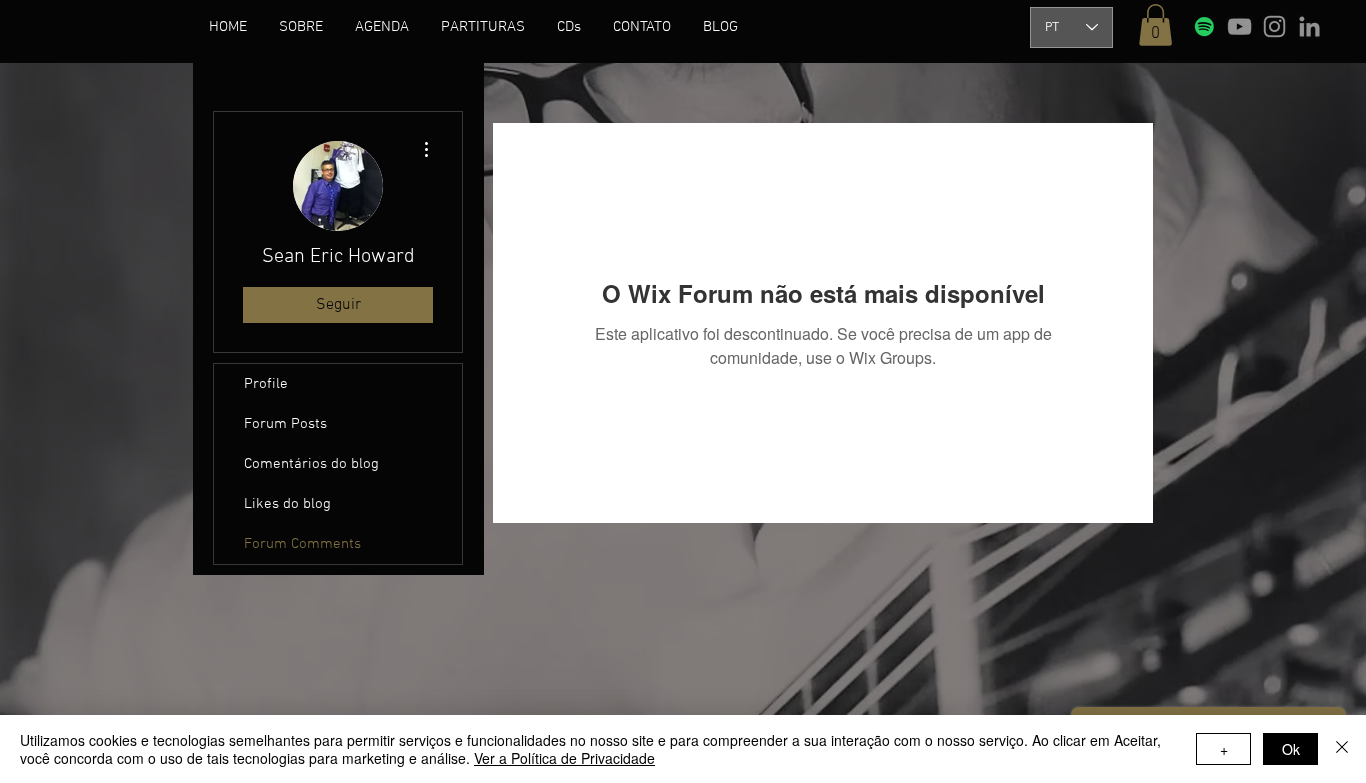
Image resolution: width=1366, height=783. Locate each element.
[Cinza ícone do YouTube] (1239, 26)
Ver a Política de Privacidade (564, 758)
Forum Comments (302, 544)
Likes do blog (287, 504)
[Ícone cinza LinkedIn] (1309, 26)
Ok (1291, 749)
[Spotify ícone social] (1204, 26)
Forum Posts (285, 424)
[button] (301, 27)
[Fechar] (1342, 749)
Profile (266, 384)
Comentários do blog (311, 464)
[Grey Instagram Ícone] (1274, 26)
